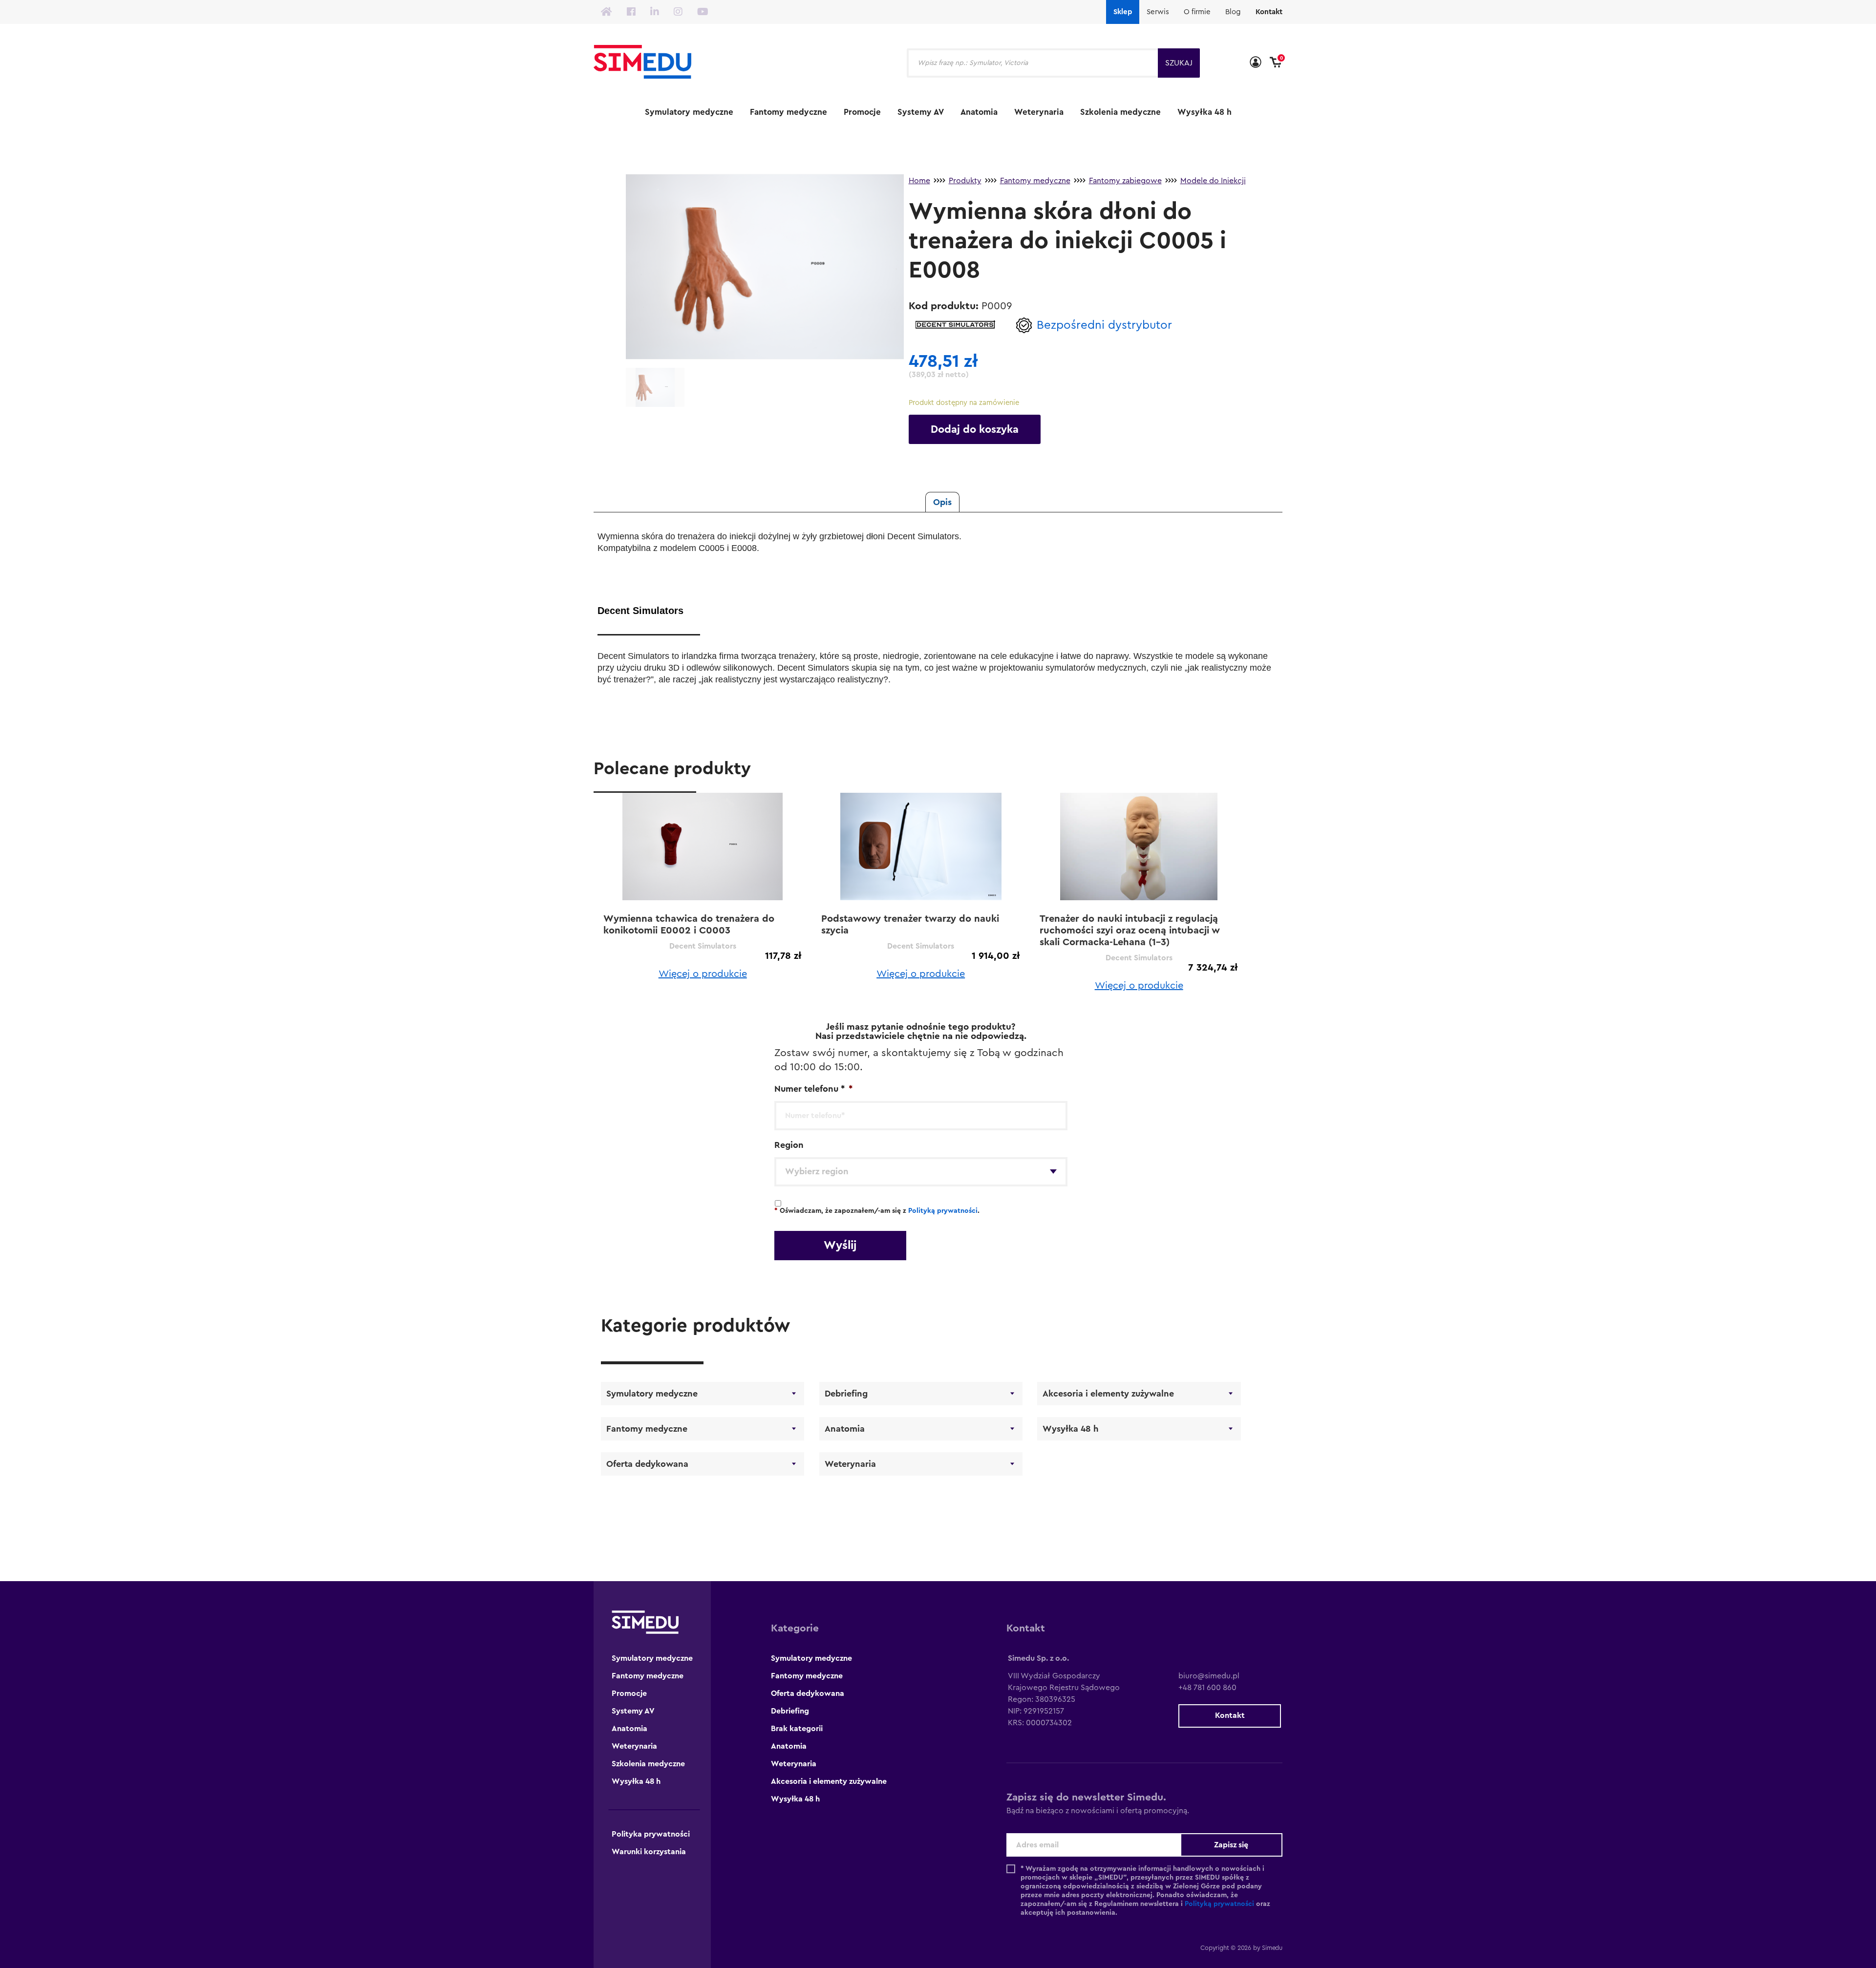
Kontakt (1269, 12)
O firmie (1197, 12)
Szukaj (1179, 63)
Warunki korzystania (649, 1852)
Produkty (965, 181)
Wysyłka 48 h (1204, 112)
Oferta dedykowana (647, 1464)
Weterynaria (1039, 112)
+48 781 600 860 (1207, 1688)
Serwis (1158, 12)
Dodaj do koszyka (975, 429)
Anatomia (979, 112)
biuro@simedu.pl (1209, 1676)
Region (789, 1145)
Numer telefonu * (813, 1089)
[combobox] (921, 1172)
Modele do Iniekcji (1213, 181)
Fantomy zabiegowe (1125, 181)
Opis (942, 502)
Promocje (862, 112)
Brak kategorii (797, 1729)
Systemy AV (921, 112)
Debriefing (846, 1394)
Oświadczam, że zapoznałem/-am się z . (877, 1211)
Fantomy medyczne (789, 112)
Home (919, 181)
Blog (1233, 12)
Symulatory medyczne (689, 112)
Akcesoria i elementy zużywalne (1108, 1394)
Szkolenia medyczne (1120, 112)
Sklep (1123, 12)
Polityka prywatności (651, 1834)
